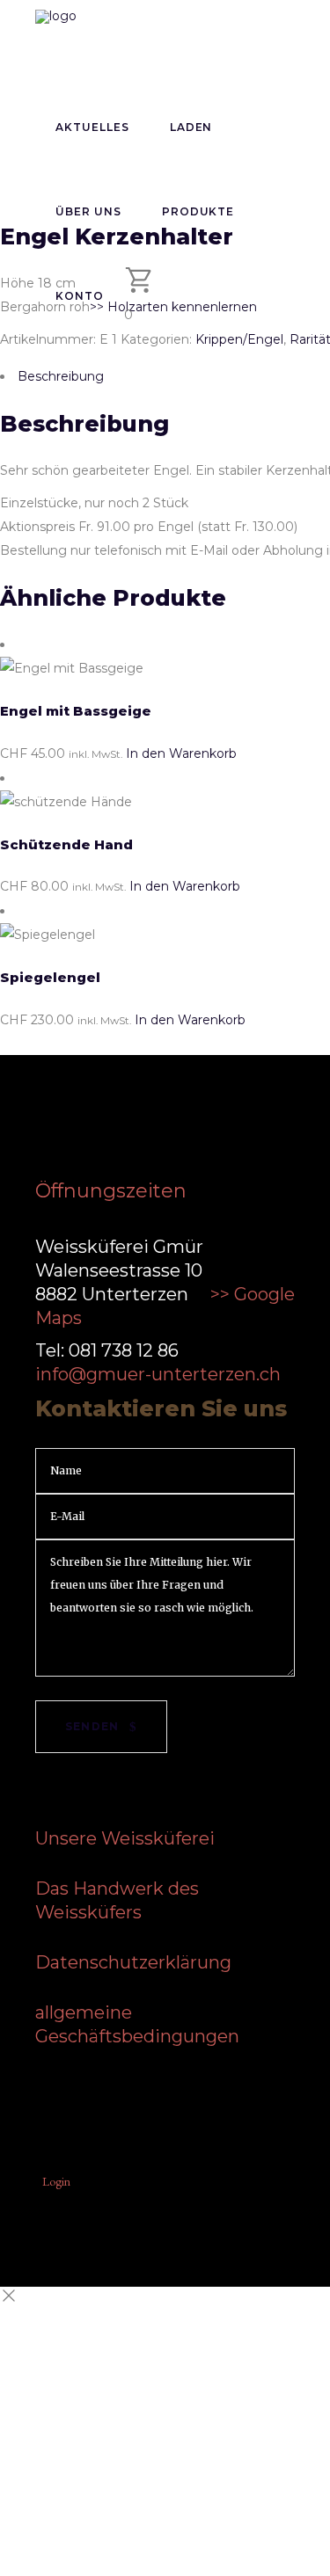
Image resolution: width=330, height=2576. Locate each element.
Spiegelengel (50, 977)
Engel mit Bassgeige (76, 711)
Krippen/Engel (239, 339)
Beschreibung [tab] (61, 376)
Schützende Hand (66, 844)
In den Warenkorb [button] (181, 753)
